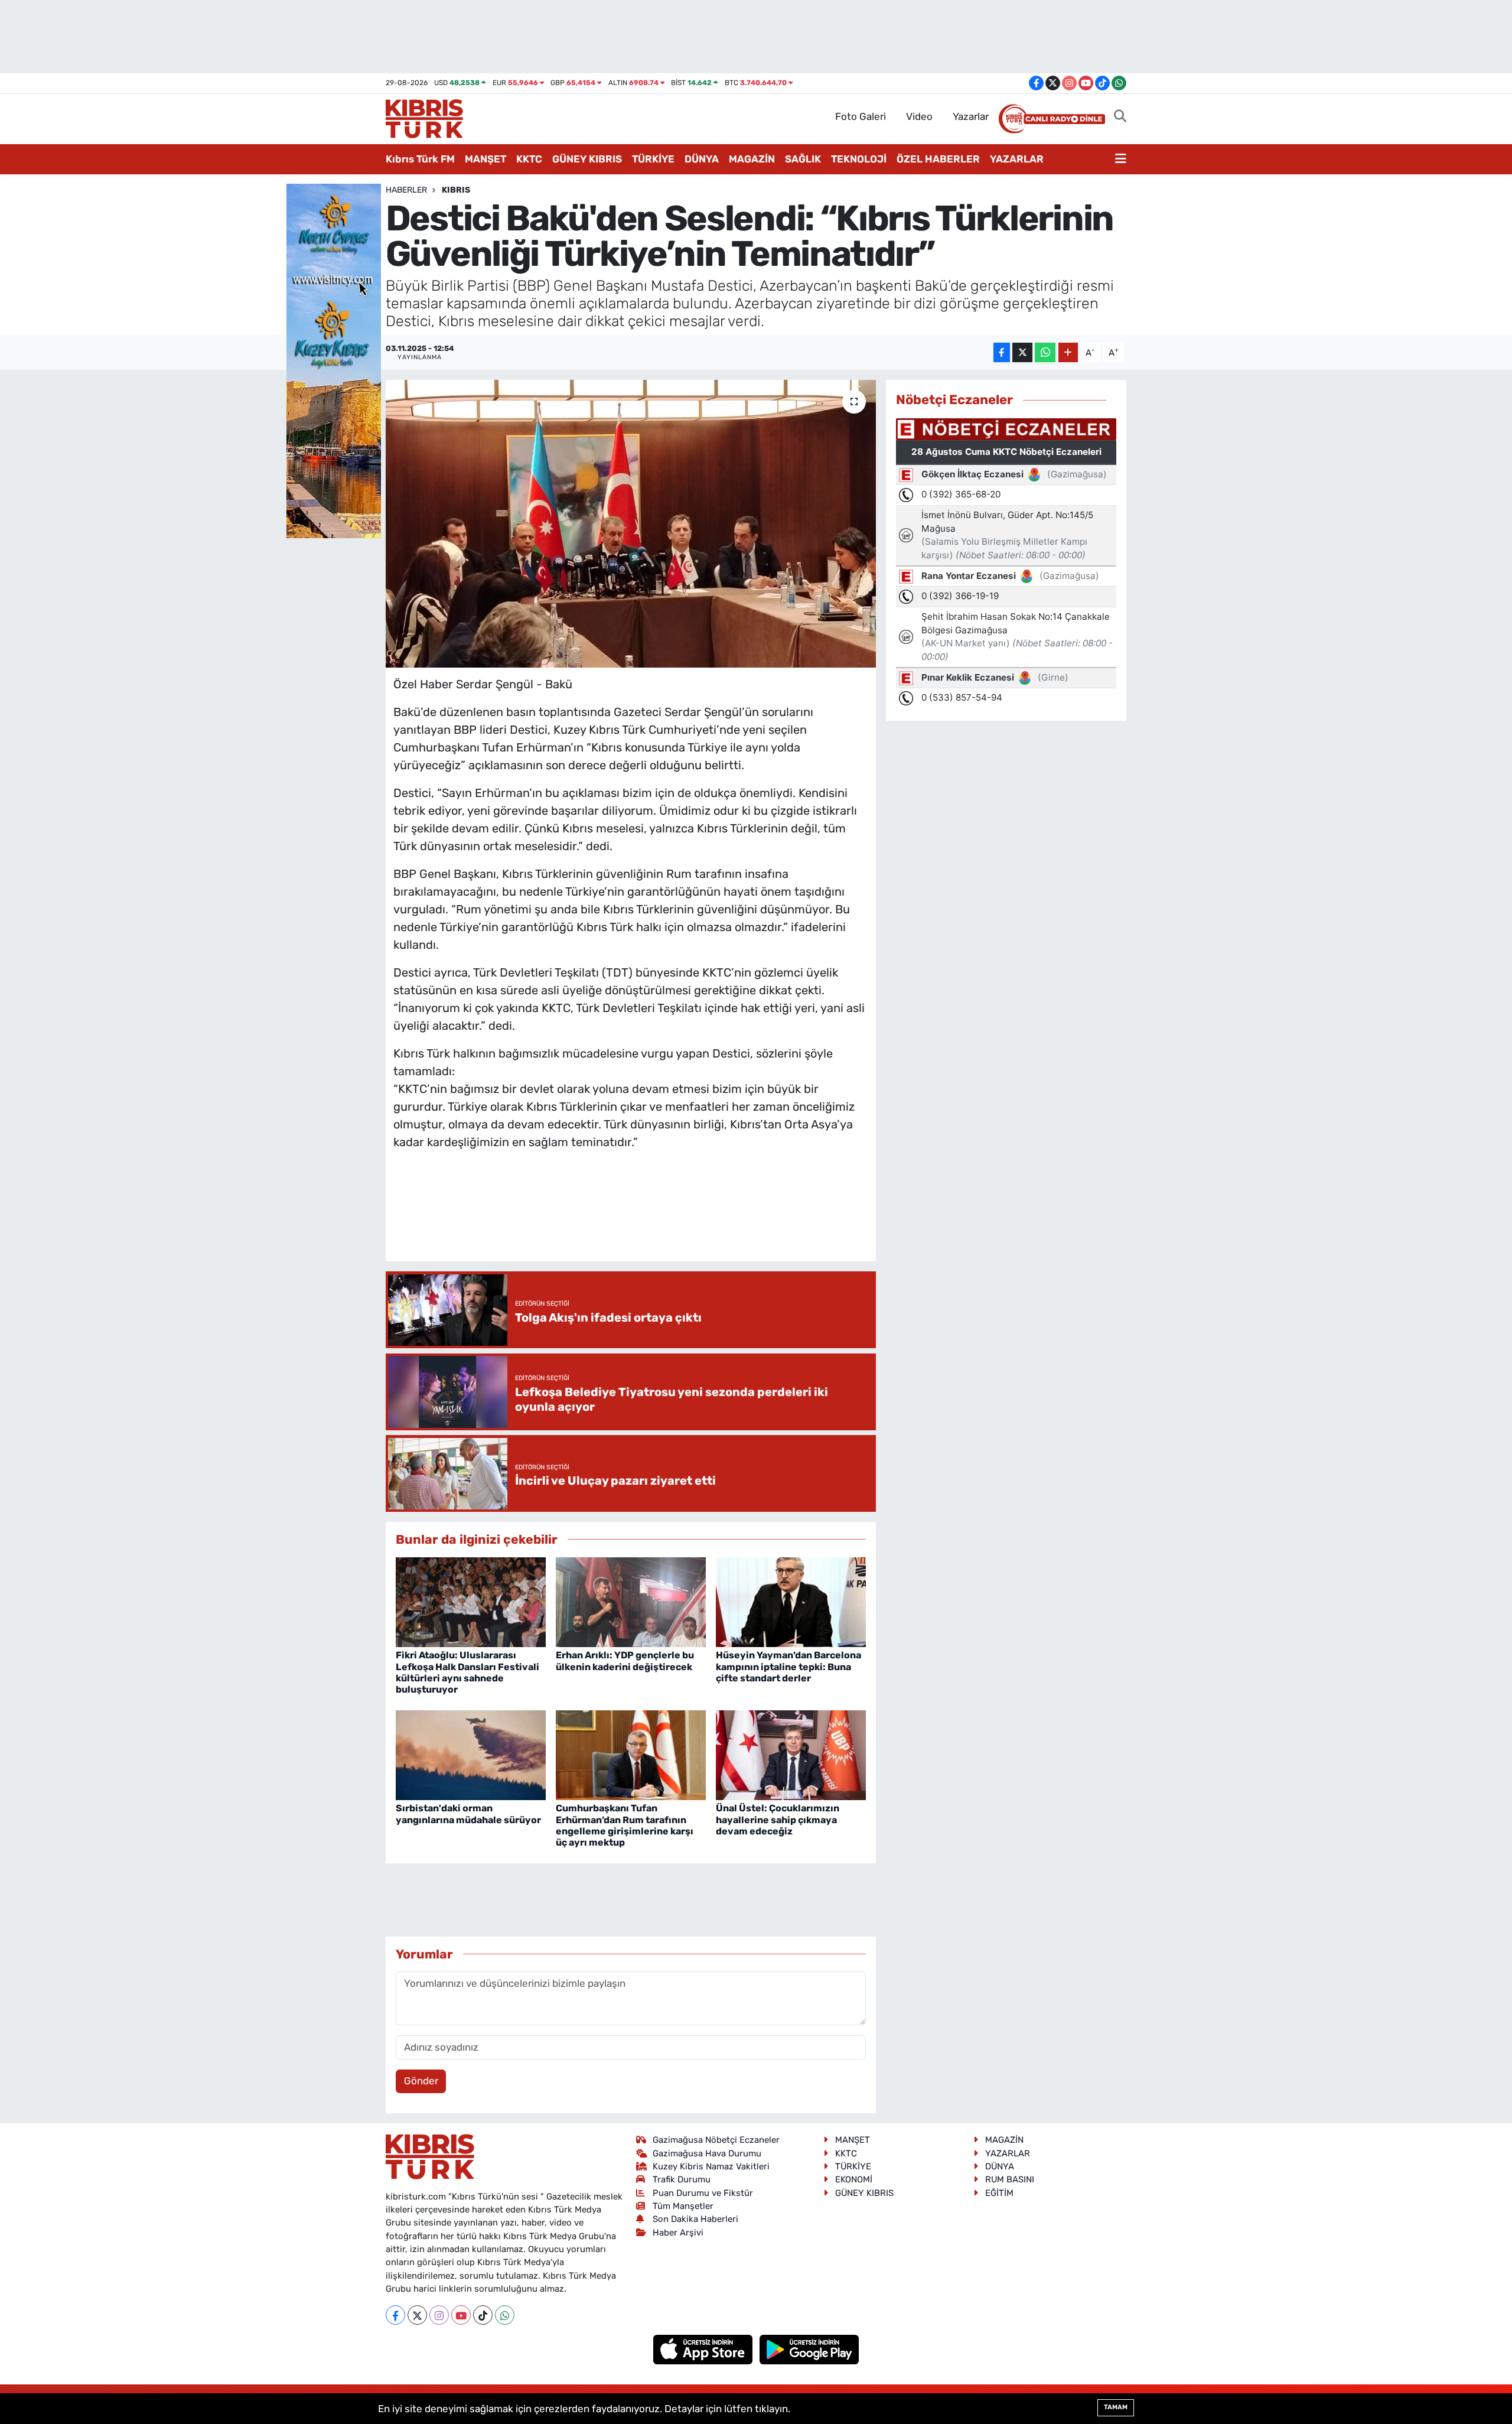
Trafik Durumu (682, 2179)
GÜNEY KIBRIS (587, 159)
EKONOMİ (854, 2179)
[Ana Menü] (1121, 160)
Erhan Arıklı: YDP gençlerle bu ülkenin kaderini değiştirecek (625, 1661)
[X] (417, 2315)
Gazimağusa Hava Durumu (707, 2153)
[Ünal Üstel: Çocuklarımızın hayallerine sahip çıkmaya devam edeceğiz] (791, 1754)
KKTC (529, 159)
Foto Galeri (861, 116)
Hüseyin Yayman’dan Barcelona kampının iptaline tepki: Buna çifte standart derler (788, 1666)
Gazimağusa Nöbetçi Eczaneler (716, 2140)
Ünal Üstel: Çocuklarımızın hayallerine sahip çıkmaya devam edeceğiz (778, 1819)
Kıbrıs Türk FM (420, 159)
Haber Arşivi (678, 2233)
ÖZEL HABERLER (938, 159)
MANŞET (485, 159)
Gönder (421, 2081)
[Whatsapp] (505, 2315)
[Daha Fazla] (1068, 352)
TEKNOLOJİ (859, 159)
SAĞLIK (803, 159)
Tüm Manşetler (683, 2206)
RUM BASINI (1010, 2179)
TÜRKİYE (653, 159)
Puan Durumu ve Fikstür (703, 2193)
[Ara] (1120, 117)
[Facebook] (395, 2315)
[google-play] (809, 2349)
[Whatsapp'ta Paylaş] (1045, 352)
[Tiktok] (483, 2315)
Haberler (406, 190)
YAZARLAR (1017, 159)
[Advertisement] (631, 1218)
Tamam (1116, 2407)
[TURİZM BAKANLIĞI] (334, 360)
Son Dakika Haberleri (695, 2219)
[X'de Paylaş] (1022, 352)
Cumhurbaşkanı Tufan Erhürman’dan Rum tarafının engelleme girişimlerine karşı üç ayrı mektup (625, 1825)
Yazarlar (971, 116)
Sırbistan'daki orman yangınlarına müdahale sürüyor (468, 1814)
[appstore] (704, 2349)
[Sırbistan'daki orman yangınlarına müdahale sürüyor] (471, 1754)
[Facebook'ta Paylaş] (1002, 352)
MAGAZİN (752, 159)
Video (919, 116)
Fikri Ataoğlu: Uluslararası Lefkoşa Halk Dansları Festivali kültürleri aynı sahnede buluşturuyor (467, 1672)
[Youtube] (461, 2315)
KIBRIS (456, 190)
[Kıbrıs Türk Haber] (424, 118)
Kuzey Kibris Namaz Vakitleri (711, 2166)
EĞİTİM (999, 2193)
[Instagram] (439, 2315)
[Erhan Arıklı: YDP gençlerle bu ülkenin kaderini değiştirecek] (631, 1601)
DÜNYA (702, 159)
